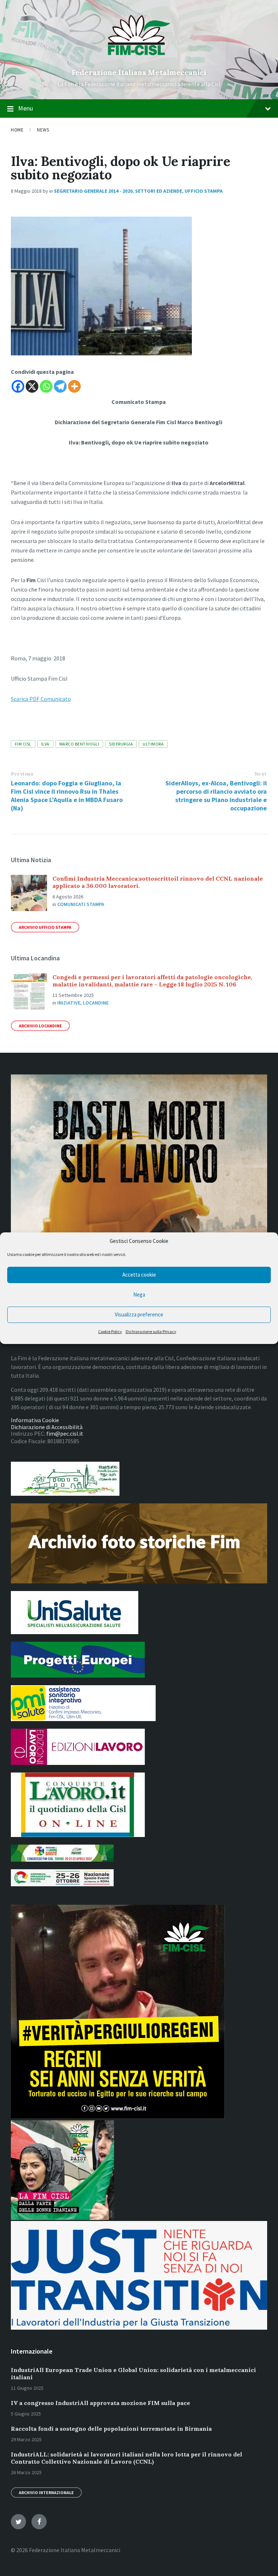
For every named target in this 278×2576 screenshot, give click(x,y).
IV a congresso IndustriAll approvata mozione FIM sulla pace (100, 2403)
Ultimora (153, 744)
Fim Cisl (23, 744)
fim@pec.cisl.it (65, 1433)
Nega (139, 1295)
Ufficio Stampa (204, 191)
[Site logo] (139, 60)
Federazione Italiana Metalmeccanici (139, 72)
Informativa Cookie (35, 1420)
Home (17, 130)
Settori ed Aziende (159, 191)
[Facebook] (18, 386)
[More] (74, 386)
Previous (22, 774)
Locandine (96, 1003)
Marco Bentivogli (79, 744)
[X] (32, 386)
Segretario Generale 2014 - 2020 (93, 191)
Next (261, 774)
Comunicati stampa (81, 904)
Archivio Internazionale (46, 2493)
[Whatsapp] (46, 386)
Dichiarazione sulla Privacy (151, 1331)
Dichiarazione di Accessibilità (47, 1427)
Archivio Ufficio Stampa (45, 927)
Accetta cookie (139, 1275)
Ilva (45, 744)
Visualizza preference (139, 1314)
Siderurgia (121, 744)
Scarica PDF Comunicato (41, 699)
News (43, 130)
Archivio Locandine (40, 1026)
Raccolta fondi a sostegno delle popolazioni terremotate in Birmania (111, 2429)
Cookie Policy (110, 1331)
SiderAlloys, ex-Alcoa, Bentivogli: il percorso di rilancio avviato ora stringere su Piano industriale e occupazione (216, 796)
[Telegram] (60, 386)
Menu (26, 108)
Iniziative (69, 1003)
